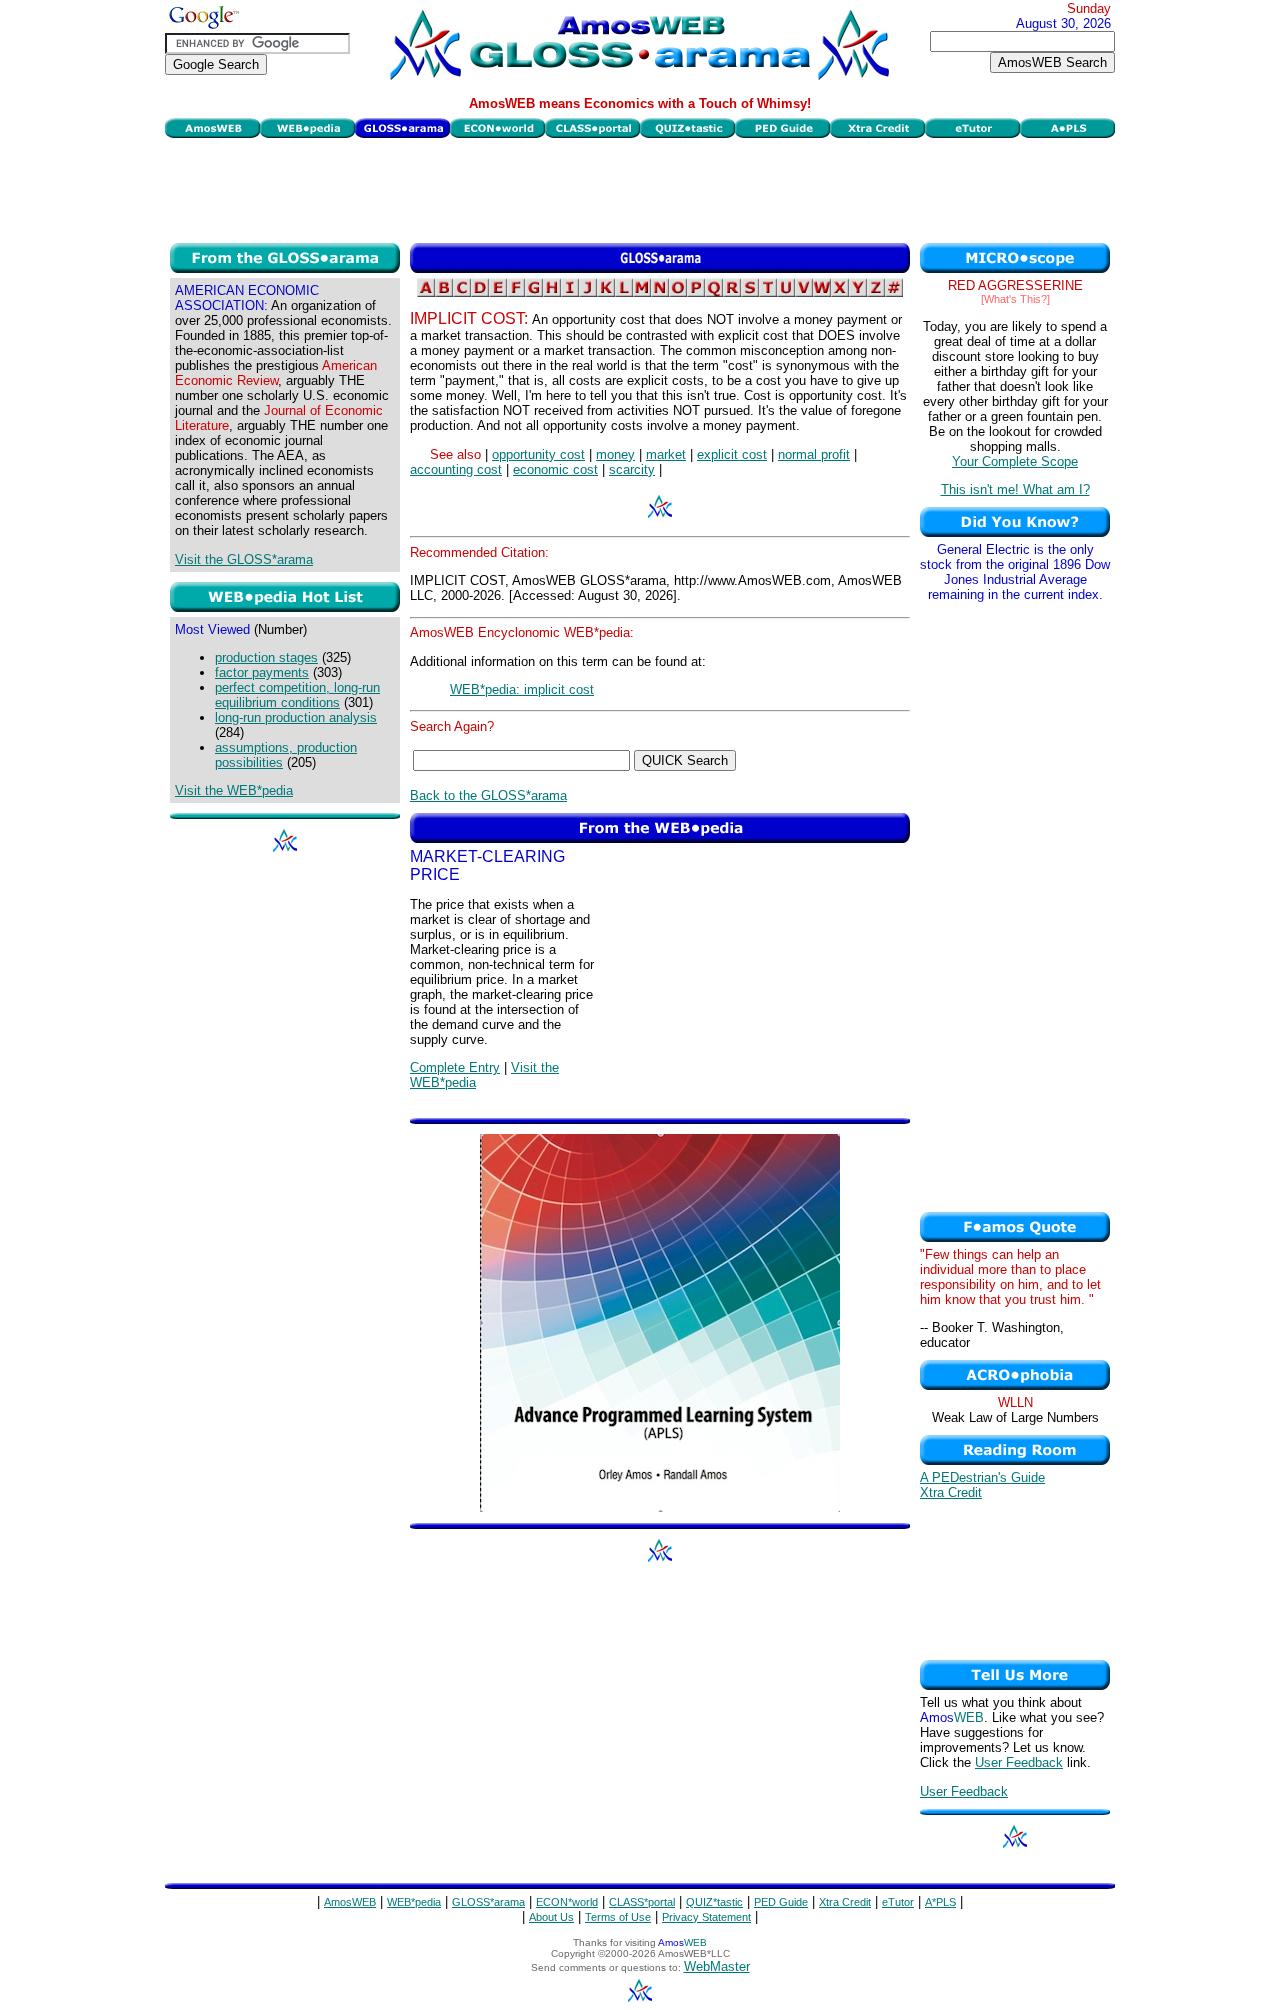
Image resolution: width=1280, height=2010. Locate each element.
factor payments (262, 672)
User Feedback (1019, 1762)
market (666, 454)
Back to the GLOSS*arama (488, 795)
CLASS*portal (642, 1902)
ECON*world (567, 1902)
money (615, 454)
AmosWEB (350, 1902)
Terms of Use (618, 1917)
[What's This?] (1015, 299)
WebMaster (717, 1966)
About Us (551, 1917)
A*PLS (940, 1902)
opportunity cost (538, 454)
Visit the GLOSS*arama (244, 559)
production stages (266, 657)
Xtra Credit (951, 1492)
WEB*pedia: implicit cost (522, 689)
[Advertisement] (640, 188)
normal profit (814, 454)
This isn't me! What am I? (1015, 489)
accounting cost (456, 469)
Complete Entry (455, 1067)
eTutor (898, 1902)
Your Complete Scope (1015, 461)
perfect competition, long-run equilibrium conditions (297, 695)
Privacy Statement (706, 1917)
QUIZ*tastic (714, 1902)
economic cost (555, 469)
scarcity (632, 469)
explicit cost (732, 454)
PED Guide (781, 1902)
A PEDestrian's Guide (982, 1477)
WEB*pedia (414, 1902)
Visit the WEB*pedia (234, 790)
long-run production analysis (296, 717)
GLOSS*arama (488, 1902)
